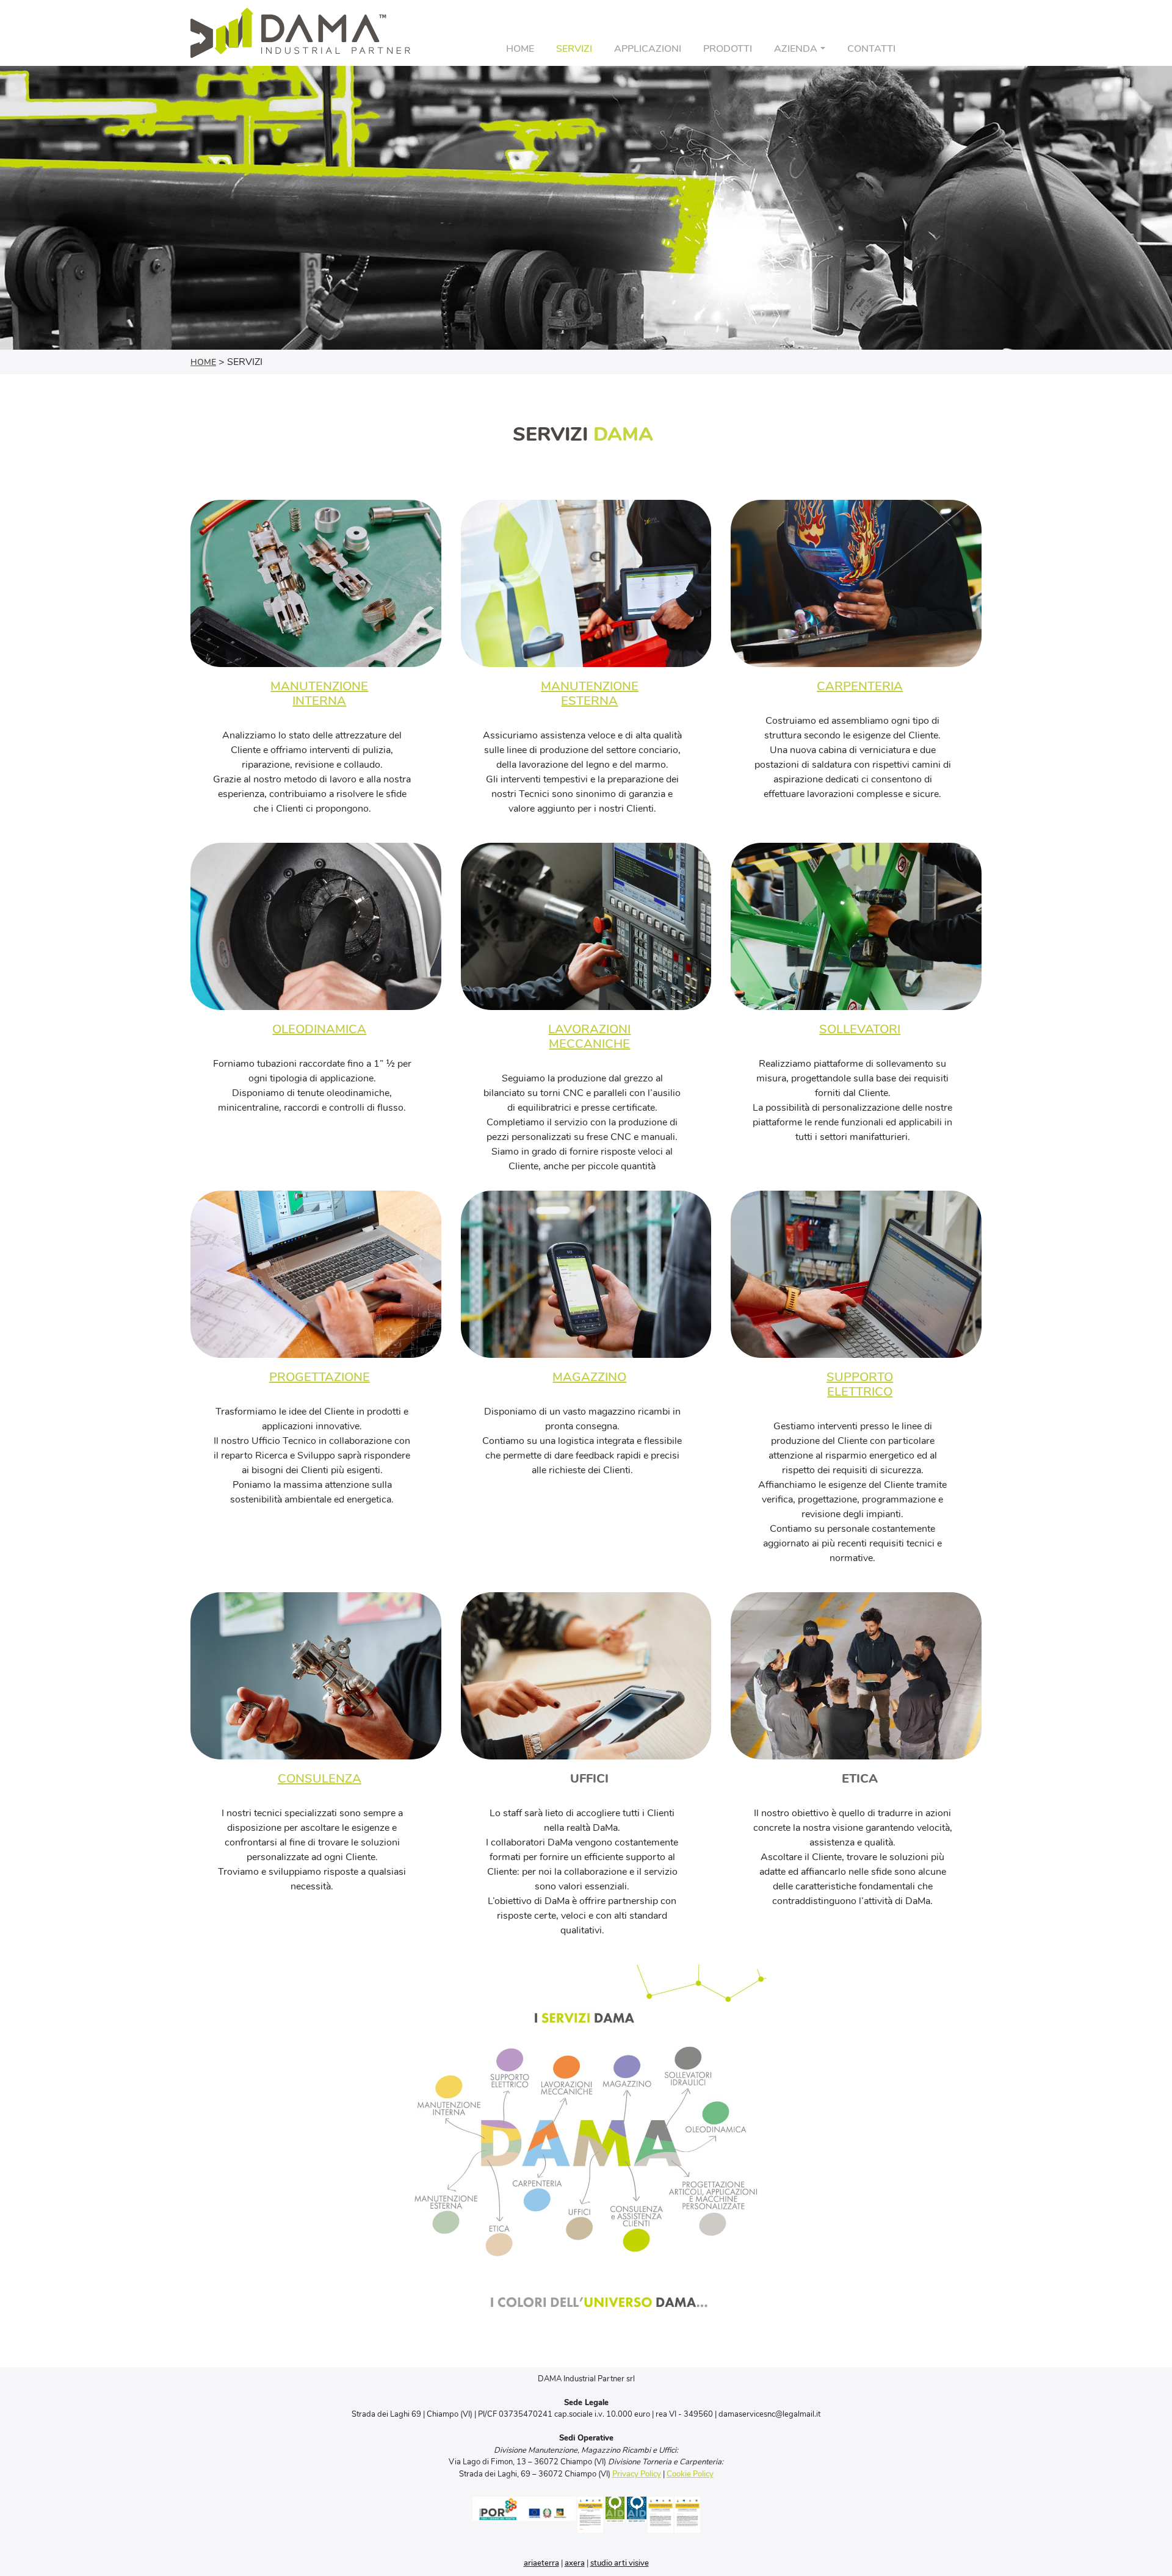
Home (520, 49)
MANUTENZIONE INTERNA (319, 694)
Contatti (871, 49)
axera (575, 2563)
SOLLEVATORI (860, 1029)
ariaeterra (541, 2563)
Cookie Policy (690, 2474)
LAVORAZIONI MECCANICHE (589, 1037)
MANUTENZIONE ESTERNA (590, 694)
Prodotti (728, 49)
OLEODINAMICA (319, 1029)
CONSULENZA (320, 1779)
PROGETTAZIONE (320, 1377)
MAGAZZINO (589, 1377)
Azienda (796, 49)
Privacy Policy (637, 2474)
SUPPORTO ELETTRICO (860, 1384)
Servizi (574, 49)
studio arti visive (620, 2563)
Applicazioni (648, 49)
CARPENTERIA (860, 686)
